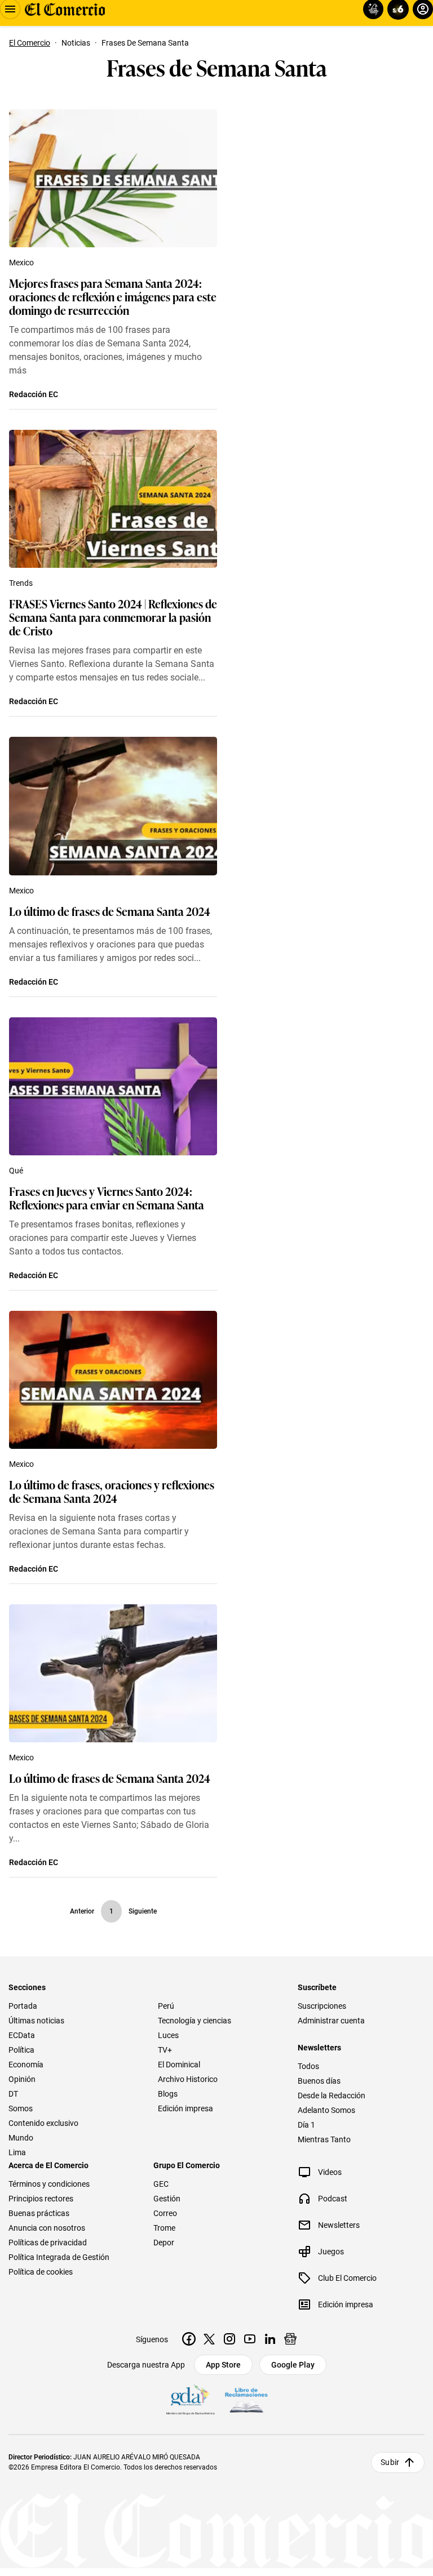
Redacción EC (34, 394)
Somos (21, 2108)
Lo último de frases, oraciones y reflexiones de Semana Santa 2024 (112, 1491)
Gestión (167, 2199)
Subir (390, 2462)
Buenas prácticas (39, 2213)
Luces (168, 2035)
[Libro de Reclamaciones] (246, 2400)
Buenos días (319, 2081)
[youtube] (250, 2339)
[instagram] (229, 2339)
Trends (21, 583)
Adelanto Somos (326, 2110)
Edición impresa (185, 2108)
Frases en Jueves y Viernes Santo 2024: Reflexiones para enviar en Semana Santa (107, 1198)
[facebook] (189, 2339)
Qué (16, 1171)
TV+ (165, 2050)
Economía (26, 2065)
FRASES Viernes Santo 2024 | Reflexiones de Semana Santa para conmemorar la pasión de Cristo (113, 617)
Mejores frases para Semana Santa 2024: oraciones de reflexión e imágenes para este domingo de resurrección (113, 296)
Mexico (21, 263)
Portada (23, 2006)
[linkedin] (270, 2339)
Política (21, 2050)
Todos (308, 2066)
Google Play (293, 2365)
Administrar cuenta (331, 2021)
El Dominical (179, 2065)
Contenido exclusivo (43, 2123)
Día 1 (306, 2125)
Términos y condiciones (49, 2184)
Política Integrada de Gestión (59, 2257)
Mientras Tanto (324, 2139)
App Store (223, 2365)
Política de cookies (41, 2272)
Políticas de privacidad (48, 2243)
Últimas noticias (36, 2021)
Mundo (21, 2138)
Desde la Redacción (332, 2095)
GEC (161, 2184)
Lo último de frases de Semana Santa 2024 (110, 911)
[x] (209, 2339)
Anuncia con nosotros (47, 2228)
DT (13, 2094)
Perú (166, 2006)
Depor (164, 2243)
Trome (164, 2228)
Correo (165, 2213)
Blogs (168, 2094)
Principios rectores (41, 2199)
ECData (22, 2035)
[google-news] (290, 2339)
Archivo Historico (188, 2079)
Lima (17, 2152)
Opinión (22, 2079)
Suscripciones (322, 2006)
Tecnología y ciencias (195, 2021)
